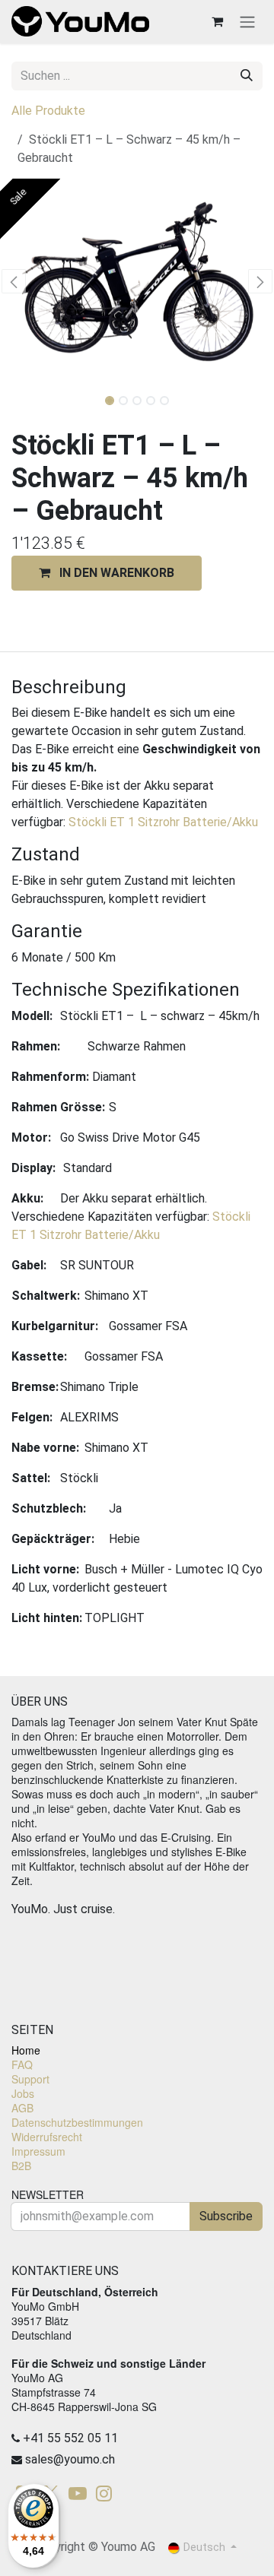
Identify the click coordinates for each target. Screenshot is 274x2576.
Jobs (23, 2093)
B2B (21, 2166)
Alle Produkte (48, 111)
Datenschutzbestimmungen (77, 2122)
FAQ (22, 2064)
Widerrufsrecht (47, 2137)
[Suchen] (247, 76)
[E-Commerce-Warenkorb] (217, 21)
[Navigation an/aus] (247, 22)
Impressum (38, 2151)
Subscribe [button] (226, 2216)
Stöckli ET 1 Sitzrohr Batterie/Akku (163, 822)
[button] (14, 281)
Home (26, 2050)
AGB (22, 2108)
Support (30, 2079)
